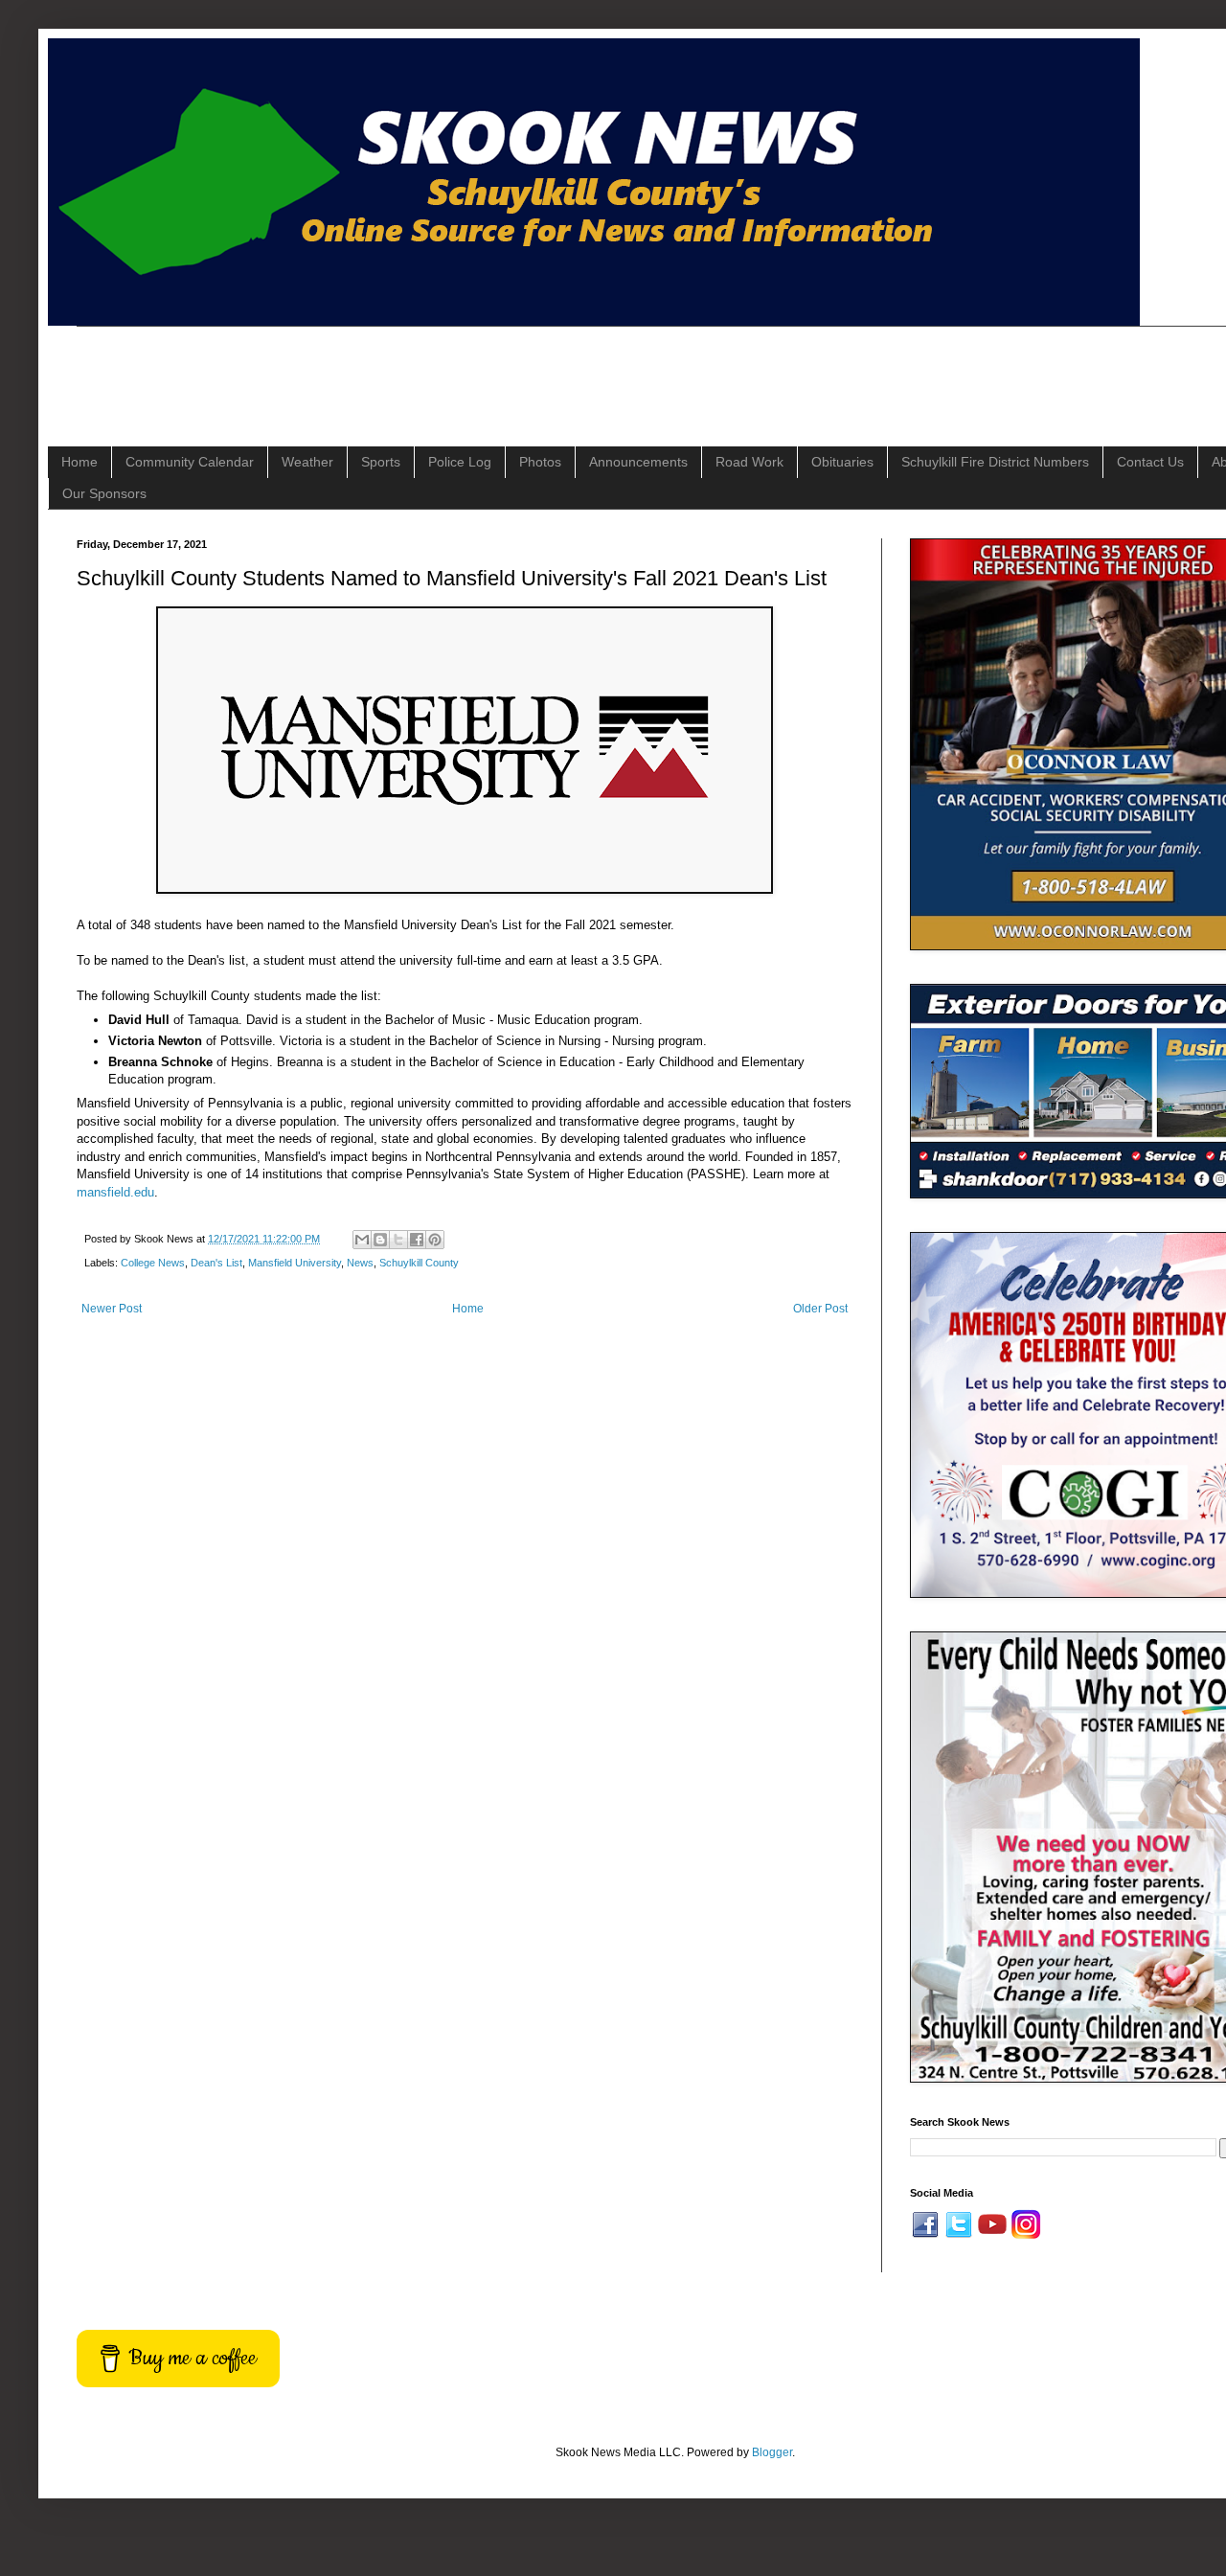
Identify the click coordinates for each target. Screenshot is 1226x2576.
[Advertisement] (425, 370)
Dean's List (216, 1263)
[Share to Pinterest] (435, 1240)
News (360, 1263)
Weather (307, 462)
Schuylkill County (419, 1263)
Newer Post (112, 1309)
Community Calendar (190, 462)
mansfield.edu (115, 1192)
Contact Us (1150, 462)
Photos (540, 462)
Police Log (460, 462)
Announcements (638, 462)
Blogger (772, 2452)
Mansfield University (295, 1263)
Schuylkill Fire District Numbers (995, 462)
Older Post (820, 1309)
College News (153, 1263)
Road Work (749, 462)
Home (79, 462)
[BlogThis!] (380, 1240)
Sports (381, 462)
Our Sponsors (104, 493)
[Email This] (362, 1240)
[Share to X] (398, 1240)
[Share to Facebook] (417, 1240)
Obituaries (842, 462)
